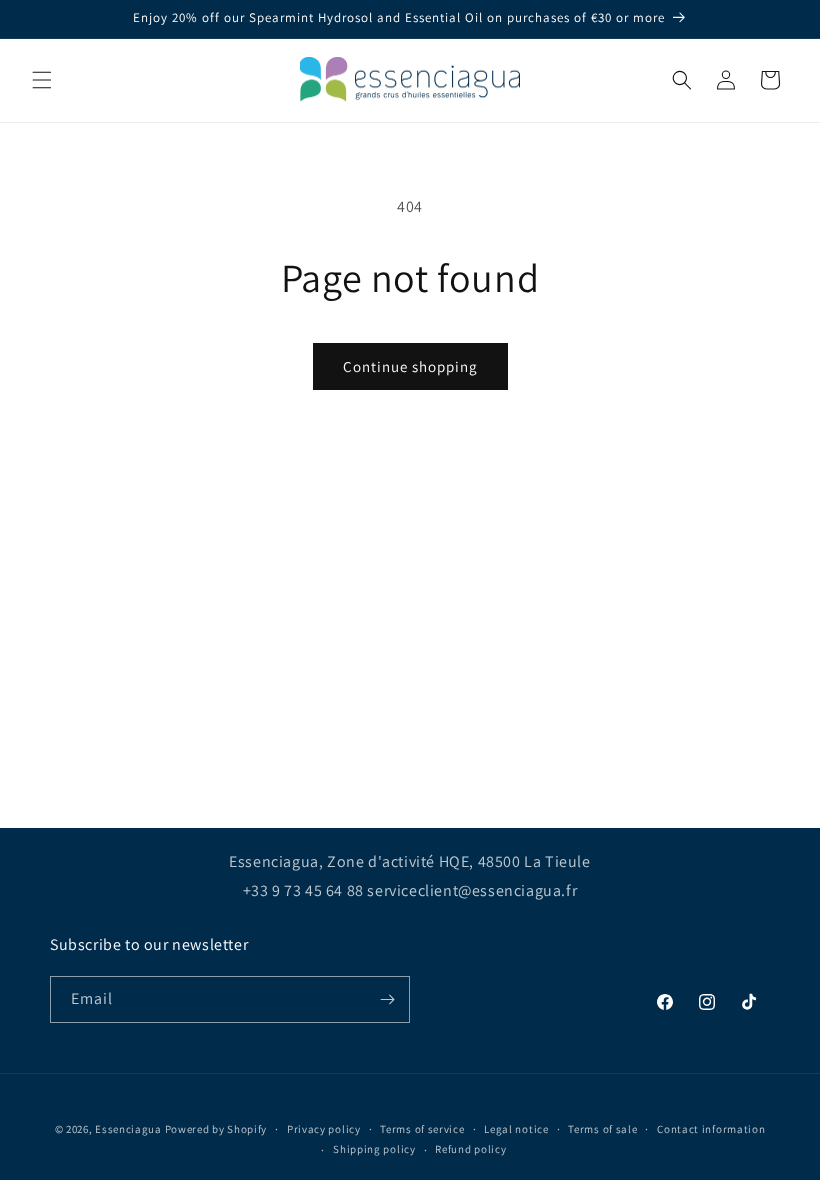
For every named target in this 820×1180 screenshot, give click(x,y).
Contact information (711, 1129)
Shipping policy (374, 1149)
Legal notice (516, 1129)
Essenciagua (128, 1129)
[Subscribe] (387, 999)
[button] (42, 80)
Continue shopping (410, 366)
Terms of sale (602, 1129)
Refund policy (470, 1149)
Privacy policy (324, 1129)
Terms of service (422, 1129)
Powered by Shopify (216, 1129)
